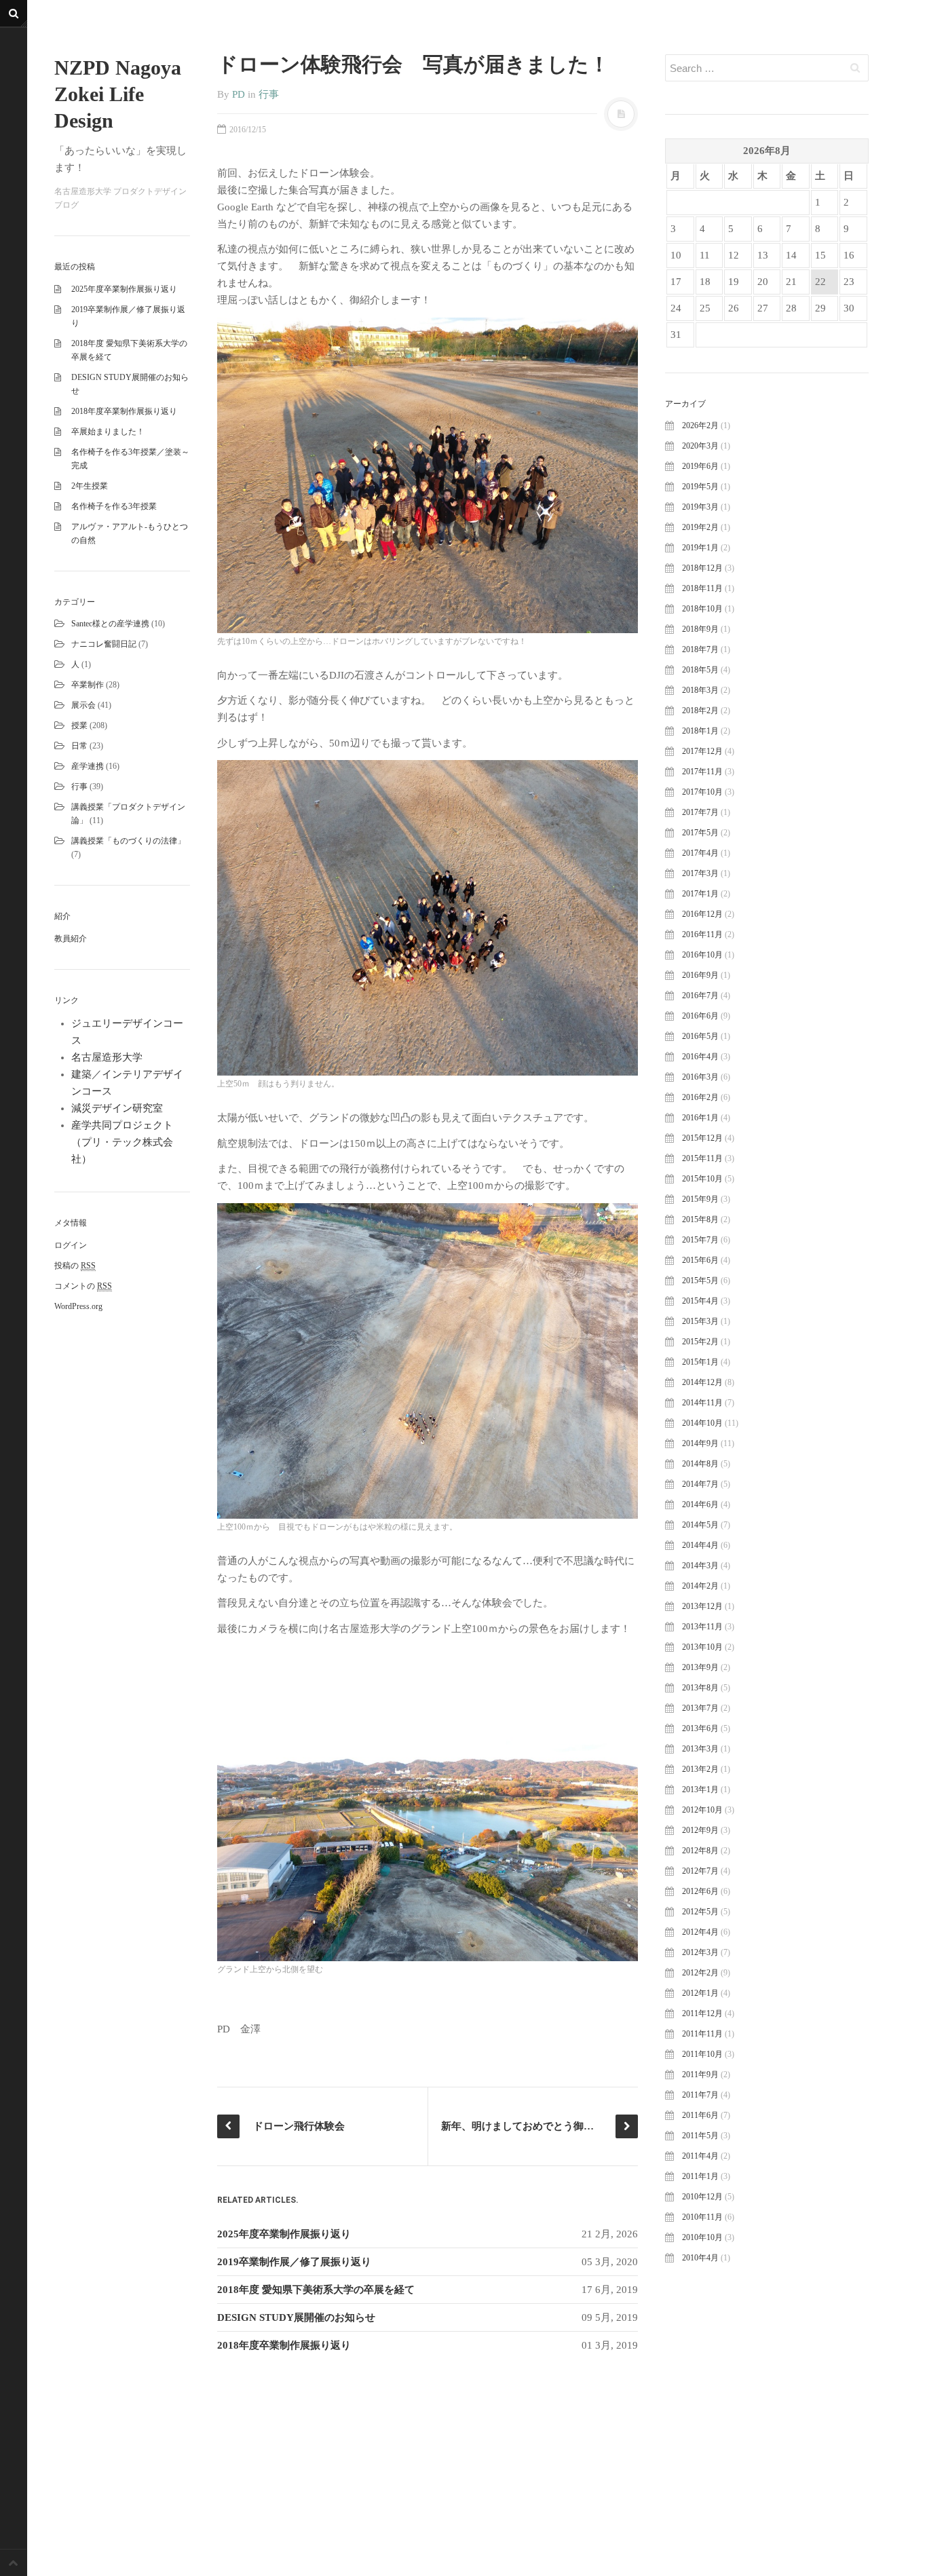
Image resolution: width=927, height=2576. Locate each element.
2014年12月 (702, 1382)
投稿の (75, 1266)
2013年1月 (700, 1789)
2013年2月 (700, 1769)
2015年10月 (702, 1179)
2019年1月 (700, 548)
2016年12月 (702, 914)
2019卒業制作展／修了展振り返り (294, 2262)
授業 (79, 725)
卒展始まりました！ (108, 432)
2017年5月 (700, 833)
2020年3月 (700, 446)
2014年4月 (700, 1545)
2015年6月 (700, 1260)
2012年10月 (702, 1810)
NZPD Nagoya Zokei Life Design (118, 94)
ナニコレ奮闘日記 (104, 644)
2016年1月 (700, 1118)
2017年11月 (702, 772)
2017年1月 (700, 894)
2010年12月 (702, 2197)
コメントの (83, 1286)
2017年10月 (702, 792)
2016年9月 (700, 975)
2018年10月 (702, 609)
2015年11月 (702, 1158)
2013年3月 (700, 1749)
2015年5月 (700, 1281)
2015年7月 (700, 1240)
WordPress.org (78, 1306)
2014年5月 (700, 1525)
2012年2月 (700, 1973)
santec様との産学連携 (110, 624)
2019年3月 (700, 507)
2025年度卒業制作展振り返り (124, 289)
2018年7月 (700, 649)
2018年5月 (700, 670)
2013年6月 (700, 1728)
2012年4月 (700, 1932)
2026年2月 (700, 425)
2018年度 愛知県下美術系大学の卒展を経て (316, 2290)
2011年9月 (700, 2075)
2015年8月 (700, 1219)
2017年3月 (700, 873)
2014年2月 (700, 1586)
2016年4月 (700, 1057)
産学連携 (88, 766)
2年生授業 (90, 486)
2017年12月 (702, 751)
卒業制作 (88, 685)
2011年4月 (700, 2156)
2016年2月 (700, 1097)
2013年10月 (702, 1647)
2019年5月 (700, 487)
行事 (79, 787)
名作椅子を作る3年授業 (114, 506)
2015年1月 (700, 1362)
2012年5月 (700, 1912)
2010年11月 (702, 2217)
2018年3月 (700, 690)
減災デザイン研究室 (117, 1108)
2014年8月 (700, 1464)
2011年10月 (702, 2054)
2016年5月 (700, 1036)
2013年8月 (700, 1688)
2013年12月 (702, 1606)
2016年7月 (700, 996)
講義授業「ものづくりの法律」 (128, 841)
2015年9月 (700, 1199)
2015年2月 (700, 1342)
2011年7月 (700, 2095)
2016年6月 (700, 1016)
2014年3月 (700, 1566)
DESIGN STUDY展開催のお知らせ (296, 2317)
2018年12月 (702, 568)
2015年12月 (702, 1138)
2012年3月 (700, 1952)
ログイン (71, 1245)
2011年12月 (702, 2013)
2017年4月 (700, 853)
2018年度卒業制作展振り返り (124, 411)
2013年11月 (702, 1627)
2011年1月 (700, 2176)
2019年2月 (700, 527)
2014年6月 (700, 1504)
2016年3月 (700, 1077)
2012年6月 (700, 1891)
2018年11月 (702, 588)
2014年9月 (700, 1443)
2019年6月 (700, 466)
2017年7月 (700, 812)
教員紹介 (71, 939)
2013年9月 (700, 1667)
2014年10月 (702, 1423)
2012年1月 (700, 1993)
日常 (79, 746)
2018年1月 (700, 731)
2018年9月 (700, 629)
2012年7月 (700, 1871)
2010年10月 (702, 2237)
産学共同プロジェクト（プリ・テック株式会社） (122, 1142)
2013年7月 (700, 1708)
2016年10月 (702, 955)
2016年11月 (702, 934)
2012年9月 (700, 1830)
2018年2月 (700, 711)
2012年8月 (700, 1851)
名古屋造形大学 (107, 1057)
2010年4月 (700, 2258)
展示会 (83, 705)
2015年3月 (700, 1321)
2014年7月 (700, 1484)
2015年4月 (700, 1301)
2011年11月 (702, 2034)
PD (239, 94)
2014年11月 (702, 1403)
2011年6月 (700, 2115)
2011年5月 (700, 2136)
